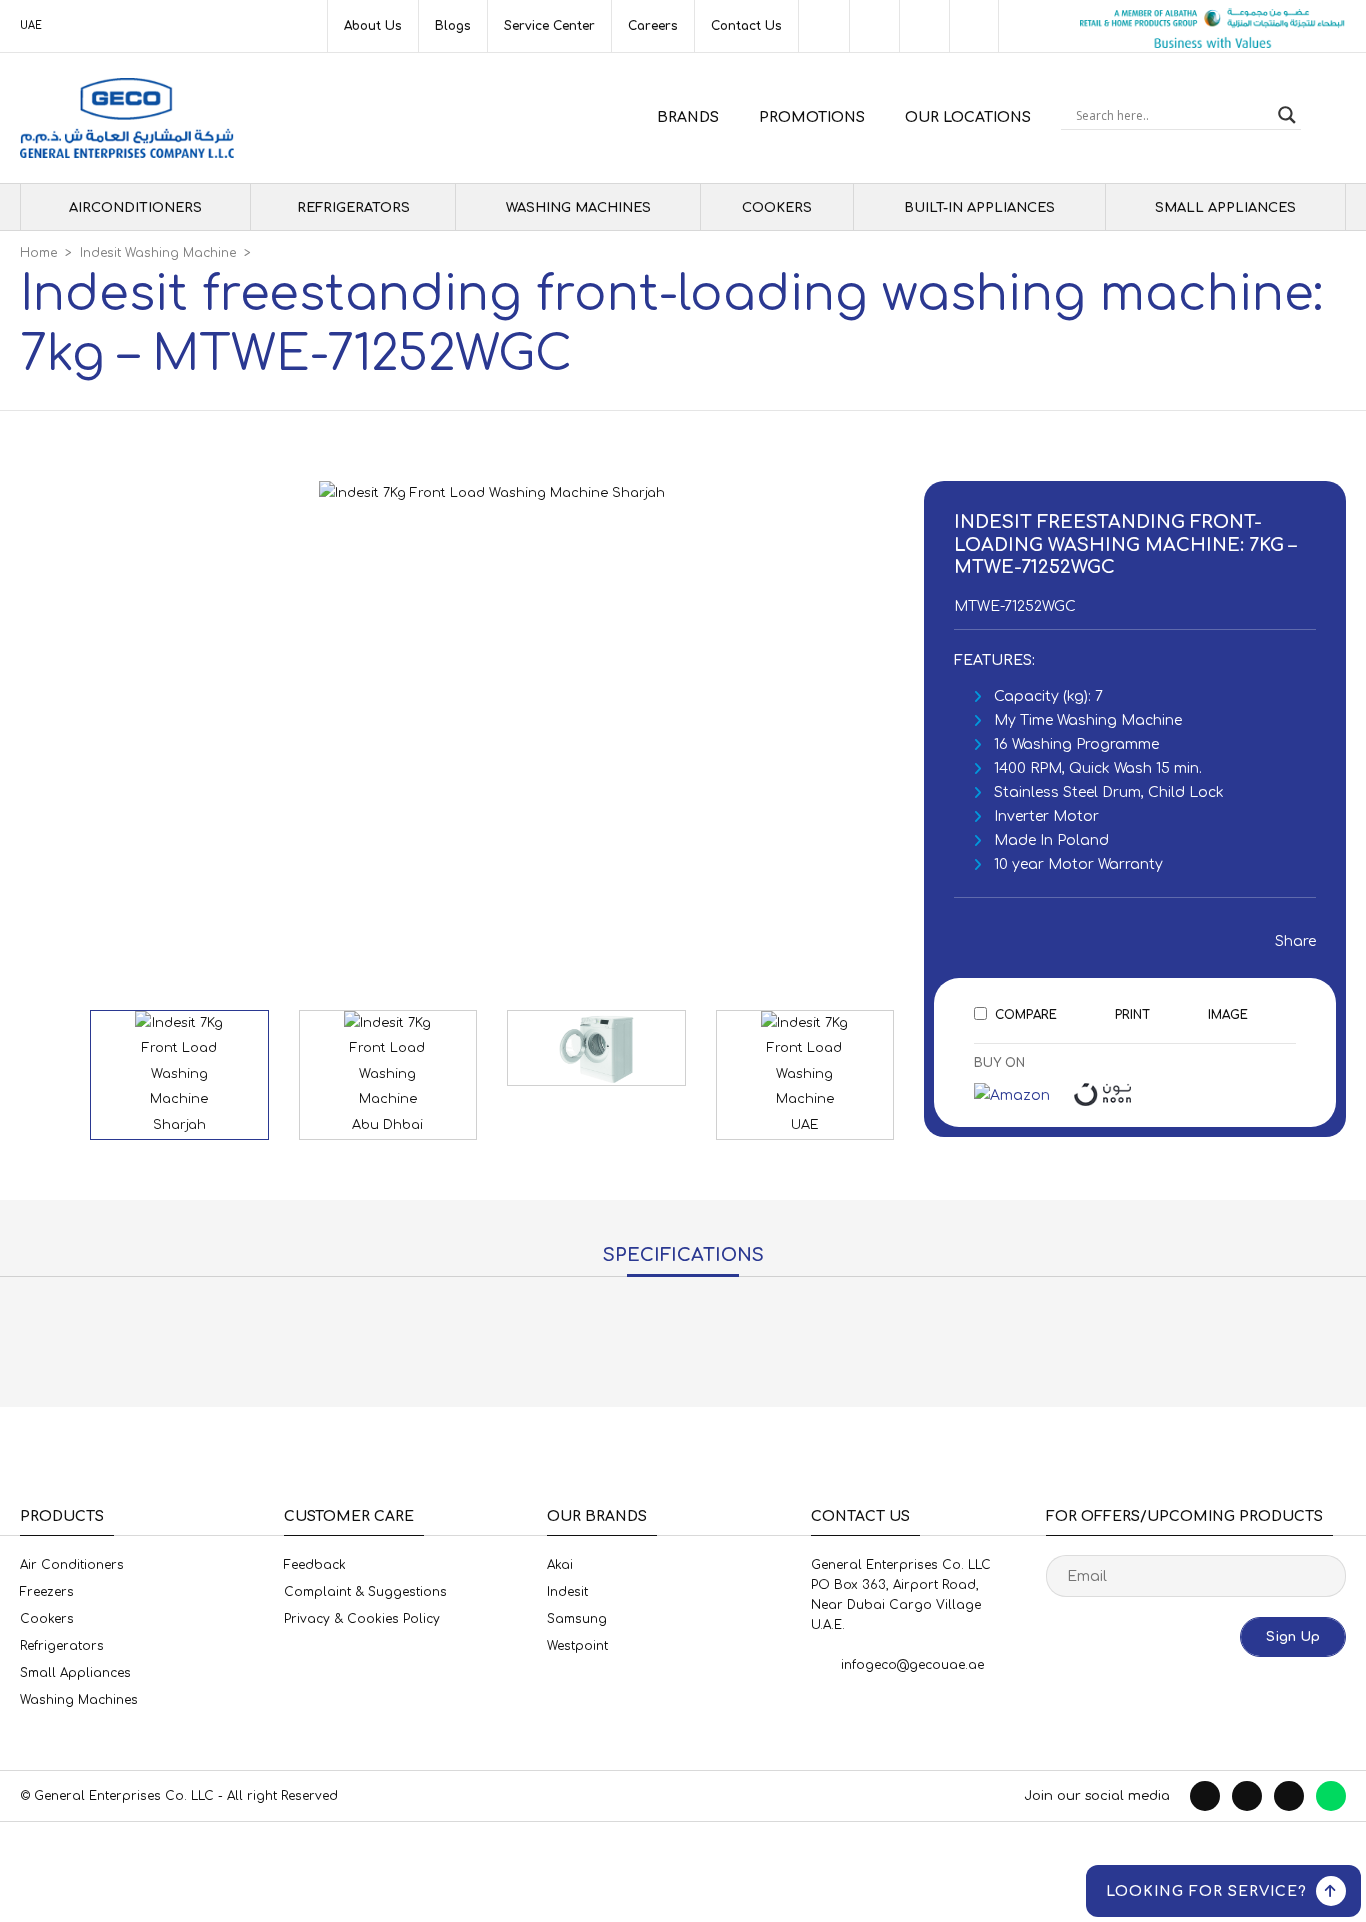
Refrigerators (353, 208)
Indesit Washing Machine (158, 253)
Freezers (47, 1592)
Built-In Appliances (979, 208)
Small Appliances (1225, 208)
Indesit (567, 1592)
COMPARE (1026, 1015)
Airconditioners (135, 208)
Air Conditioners (72, 1565)
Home (38, 253)
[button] (750, 707)
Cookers (777, 208)
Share (1290, 941)
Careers (653, 26)
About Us (373, 26)
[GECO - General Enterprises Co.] (127, 118)
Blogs (453, 26)
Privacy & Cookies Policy (362, 1619)
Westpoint (577, 1646)
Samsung (577, 1619)
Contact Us (746, 26)
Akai (560, 1565)
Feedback (315, 1565)
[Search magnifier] (1287, 115)
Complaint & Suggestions (365, 1592)
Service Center (549, 26)
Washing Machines (578, 208)
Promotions (812, 117)
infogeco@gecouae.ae (912, 1665)
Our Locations (968, 117)
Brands (688, 117)
